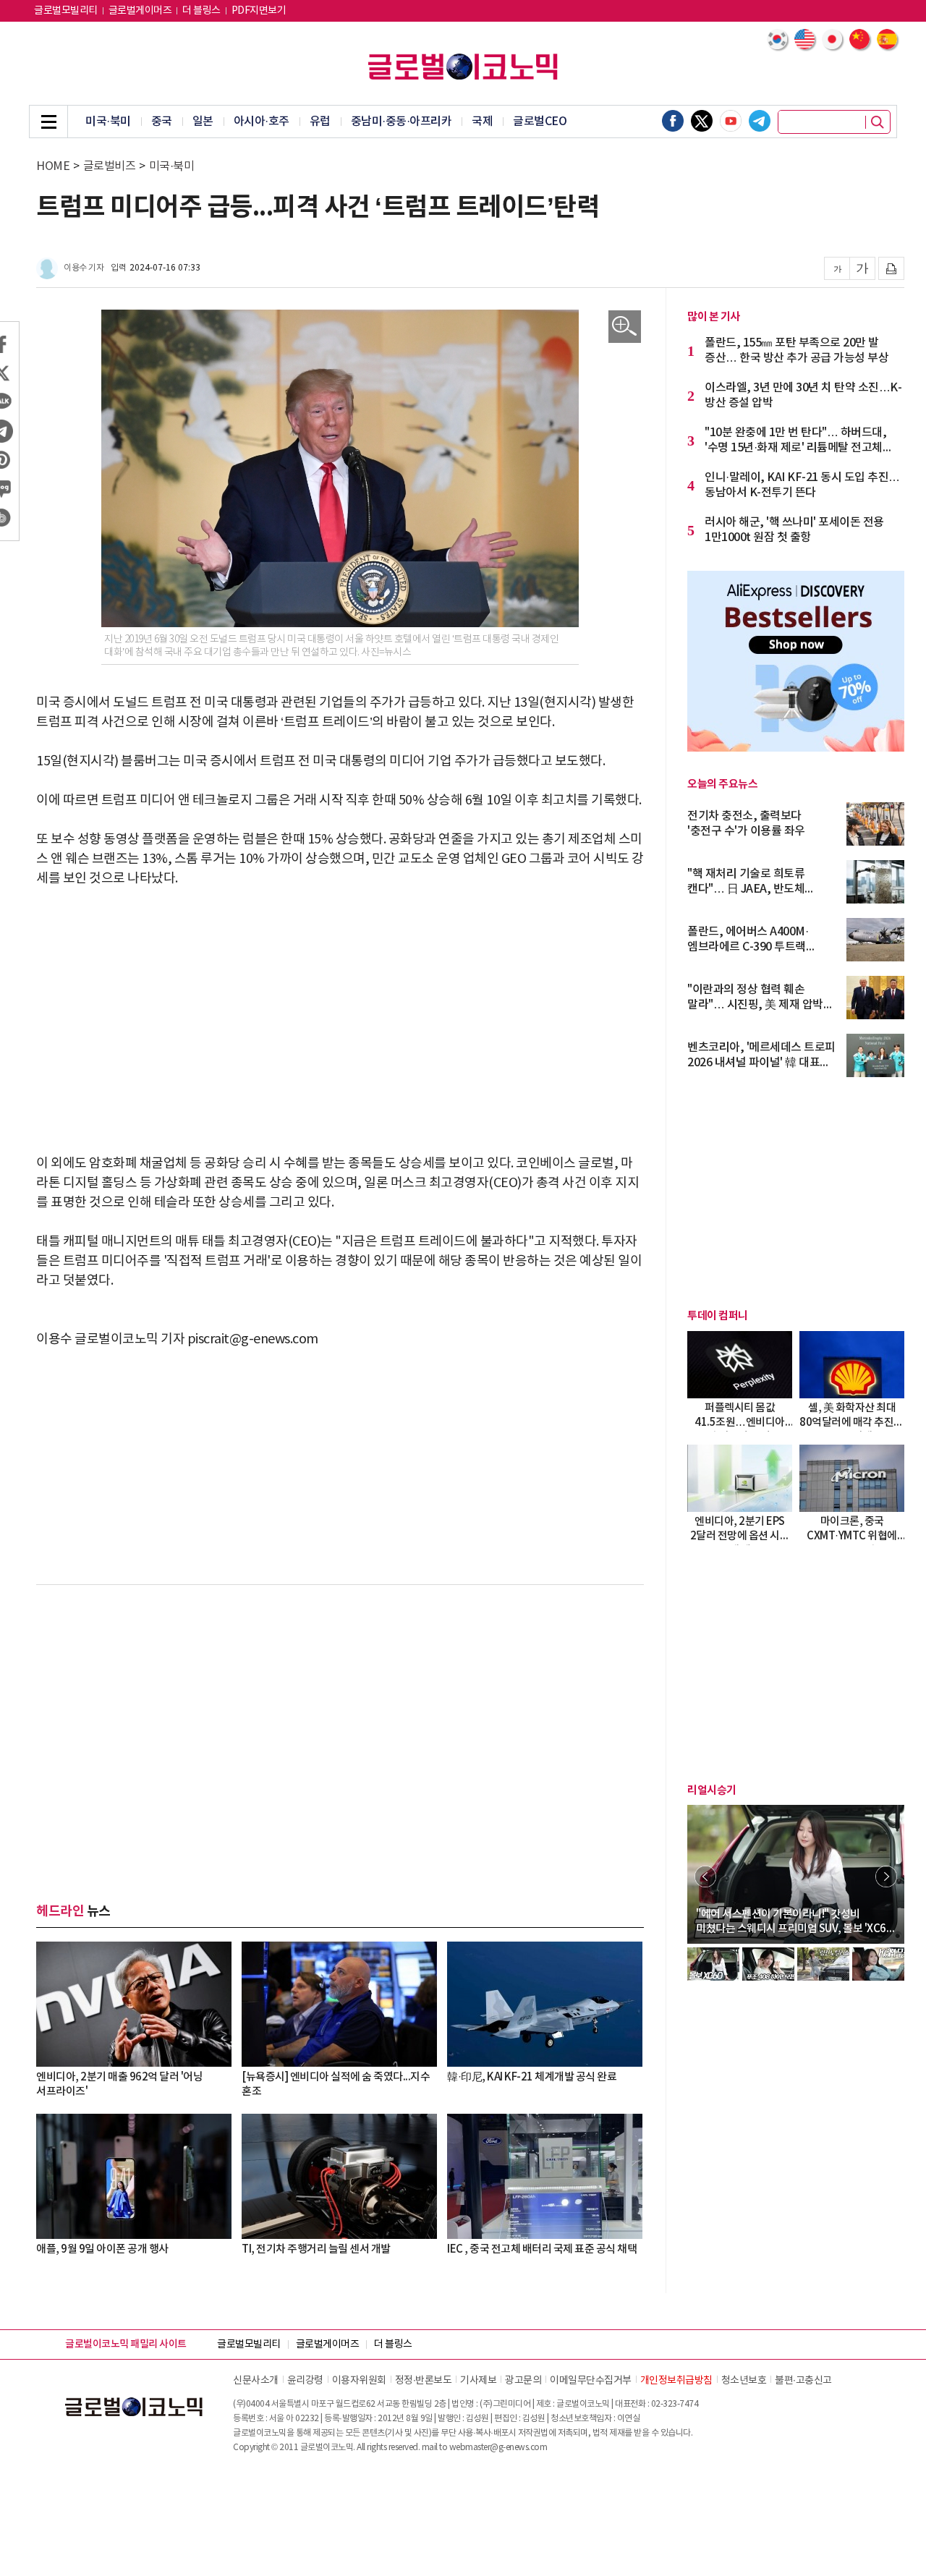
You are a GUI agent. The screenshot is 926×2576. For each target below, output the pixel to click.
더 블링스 (201, 11)
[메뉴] (48, 122)
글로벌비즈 (110, 166)
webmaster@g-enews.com (498, 2448)
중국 (162, 122)
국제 (482, 122)
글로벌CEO (540, 122)
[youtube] (731, 121)
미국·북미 (108, 122)
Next (886, 1876)
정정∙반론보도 (424, 2381)
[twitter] (702, 121)
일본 (203, 122)
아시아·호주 (262, 122)
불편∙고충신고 (803, 2381)
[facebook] (673, 121)
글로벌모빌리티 (66, 11)
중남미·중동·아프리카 (402, 122)
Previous (705, 1876)
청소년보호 (744, 2381)
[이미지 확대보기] (625, 327)
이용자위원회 (359, 2381)
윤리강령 (305, 2381)
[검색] (878, 122)
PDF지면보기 (259, 11)
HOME (53, 166)
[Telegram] (760, 121)
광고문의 (523, 2381)
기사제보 (478, 2381)
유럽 (320, 122)
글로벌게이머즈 (140, 11)
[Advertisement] (340, 1011)
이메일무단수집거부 (591, 2381)
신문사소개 (256, 2381)
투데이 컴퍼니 (718, 1316)
